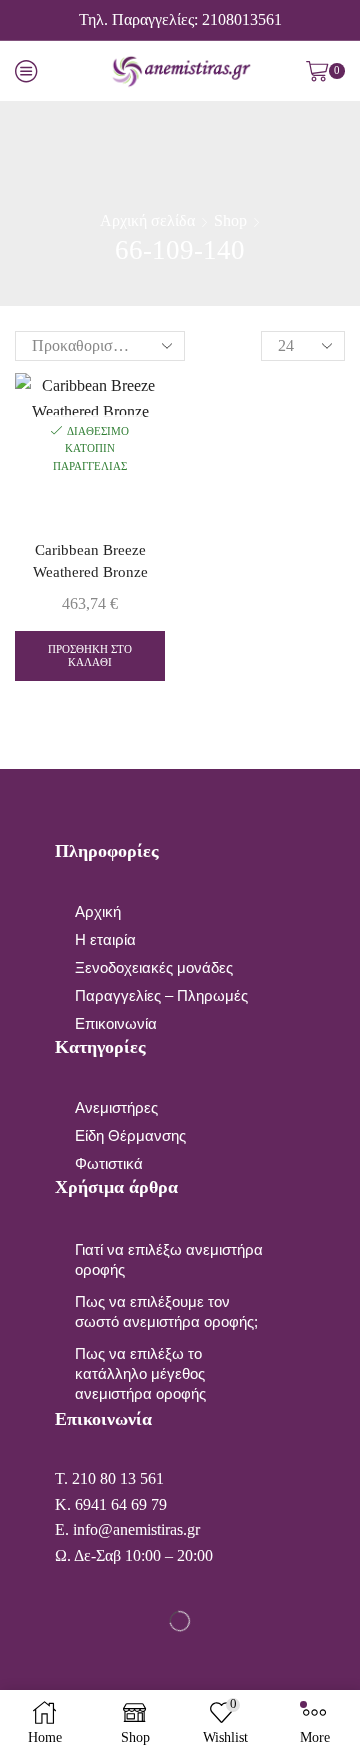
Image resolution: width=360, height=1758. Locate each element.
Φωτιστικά (109, 1164)
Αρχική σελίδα (147, 220)
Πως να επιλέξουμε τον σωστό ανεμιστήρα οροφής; (166, 1312)
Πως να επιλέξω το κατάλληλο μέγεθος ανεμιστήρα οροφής (140, 1374)
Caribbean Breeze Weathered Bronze (90, 561)
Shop (230, 220)
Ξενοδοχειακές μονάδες (154, 968)
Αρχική (98, 912)
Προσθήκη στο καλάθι (90, 655)
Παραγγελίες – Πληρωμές (161, 996)
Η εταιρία (105, 940)
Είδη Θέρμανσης (130, 1136)
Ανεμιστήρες (116, 1108)
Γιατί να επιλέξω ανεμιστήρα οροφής (169, 1260)
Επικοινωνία (116, 1024)
